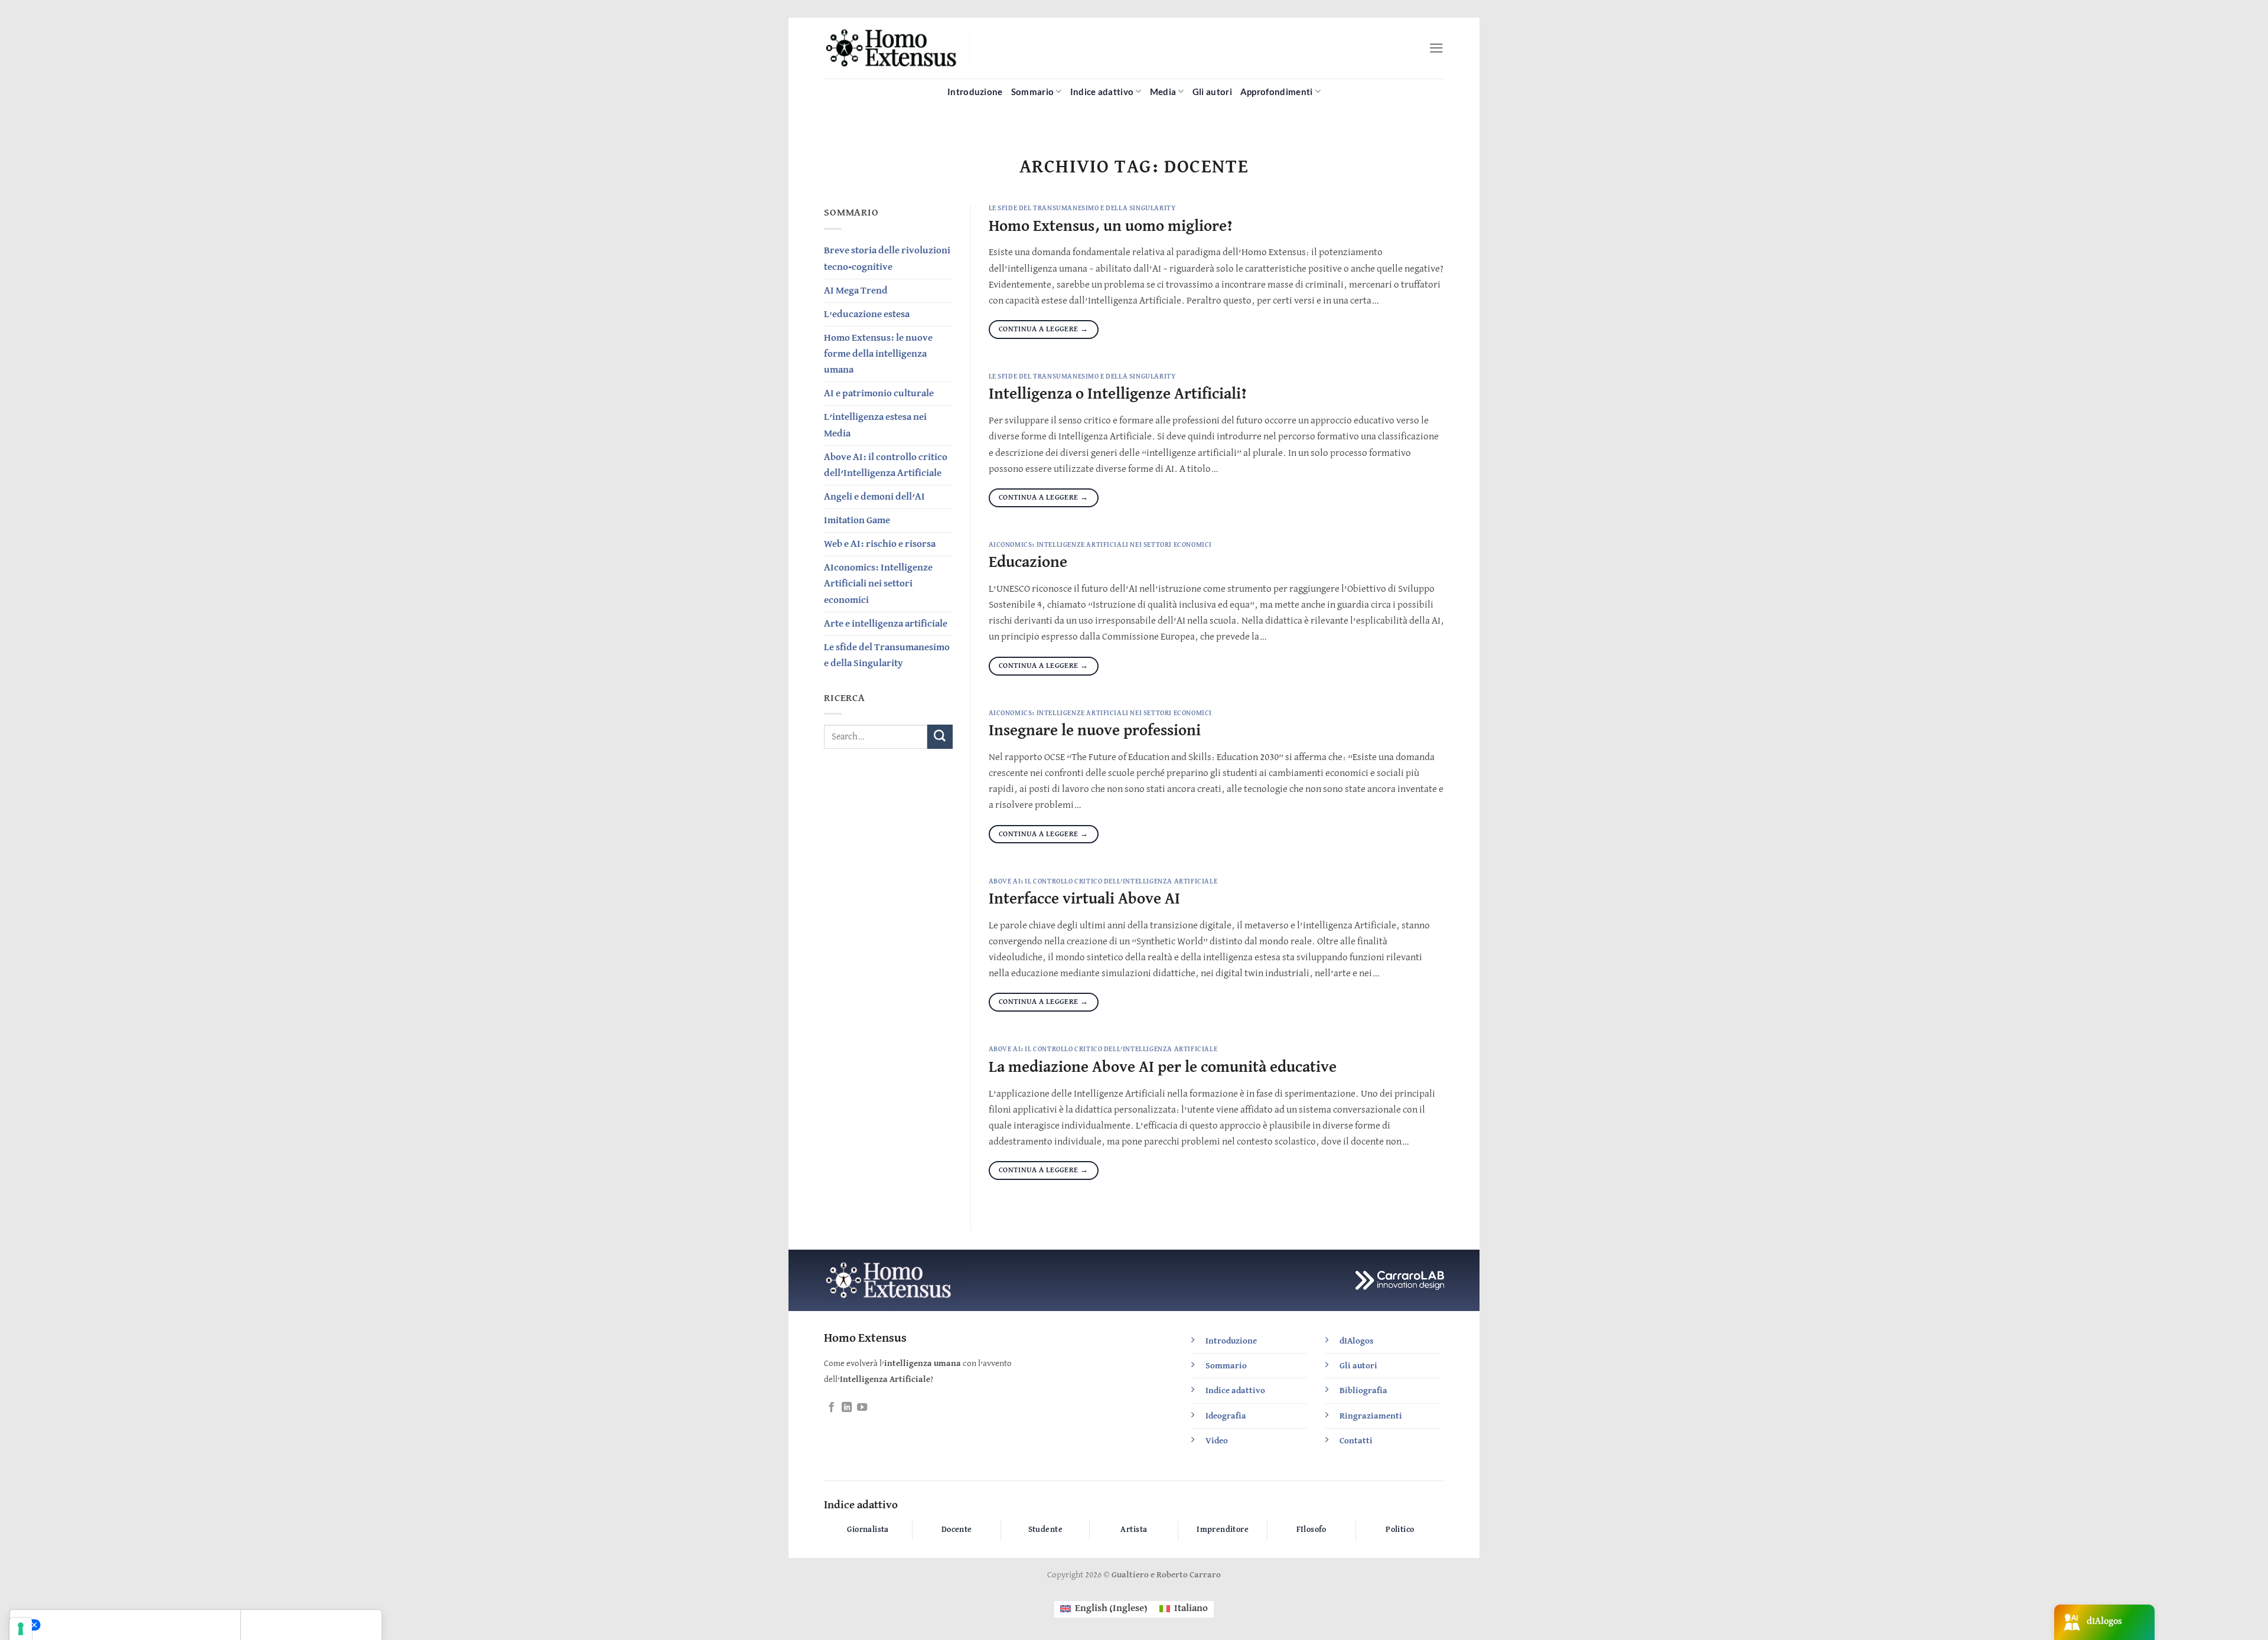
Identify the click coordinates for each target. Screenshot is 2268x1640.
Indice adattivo (1102, 92)
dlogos (1356, 1341)
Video (1217, 1441)
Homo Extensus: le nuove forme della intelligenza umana (878, 354)
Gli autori (1212, 92)
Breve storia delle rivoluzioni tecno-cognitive (887, 259)
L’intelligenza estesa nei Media (875, 425)
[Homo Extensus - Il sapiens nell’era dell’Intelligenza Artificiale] (898, 48)
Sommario (1032, 92)
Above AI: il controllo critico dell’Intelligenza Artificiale (886, 465)
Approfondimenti (1277, 92)
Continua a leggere (1044, 329)
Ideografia (1226, 1416)
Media (1163, 92)
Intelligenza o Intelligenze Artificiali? (1118, 394)
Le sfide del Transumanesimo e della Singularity (887, 656)
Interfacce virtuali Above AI (1084, 899)
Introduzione (975, 92)
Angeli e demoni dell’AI (874, 497)
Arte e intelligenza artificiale (886, 624)
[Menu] (1436, 48)
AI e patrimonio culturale (879, 394)
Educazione (1028, 563)
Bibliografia (1363, 1390)
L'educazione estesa (867, 314)
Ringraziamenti (1371, 1416)
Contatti (1356, 1441)
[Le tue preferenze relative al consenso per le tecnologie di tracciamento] (21, 1629)
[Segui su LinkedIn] (847, 1408)
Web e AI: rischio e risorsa (880, 544)
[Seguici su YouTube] (862, 1408)
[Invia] (940, 737)
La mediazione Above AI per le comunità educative (1163, 1067)
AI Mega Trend (856, 291)
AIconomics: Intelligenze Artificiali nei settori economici (878, 584)
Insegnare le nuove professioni (1095, 731)
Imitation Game (857, 521)
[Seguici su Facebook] (831, 1408)
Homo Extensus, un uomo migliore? (1111, 226)
